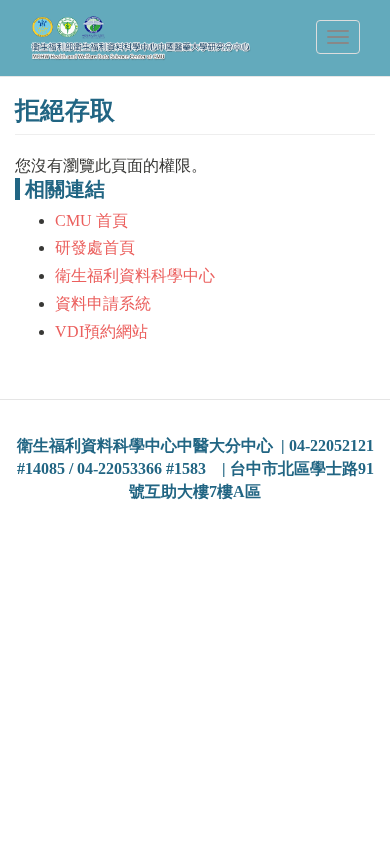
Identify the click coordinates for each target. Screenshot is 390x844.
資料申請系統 (103, 303)
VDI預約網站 (101, 331)
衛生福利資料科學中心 (135, 275)
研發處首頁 (95, 247)
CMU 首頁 (91, 220)
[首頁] (141, 38)
